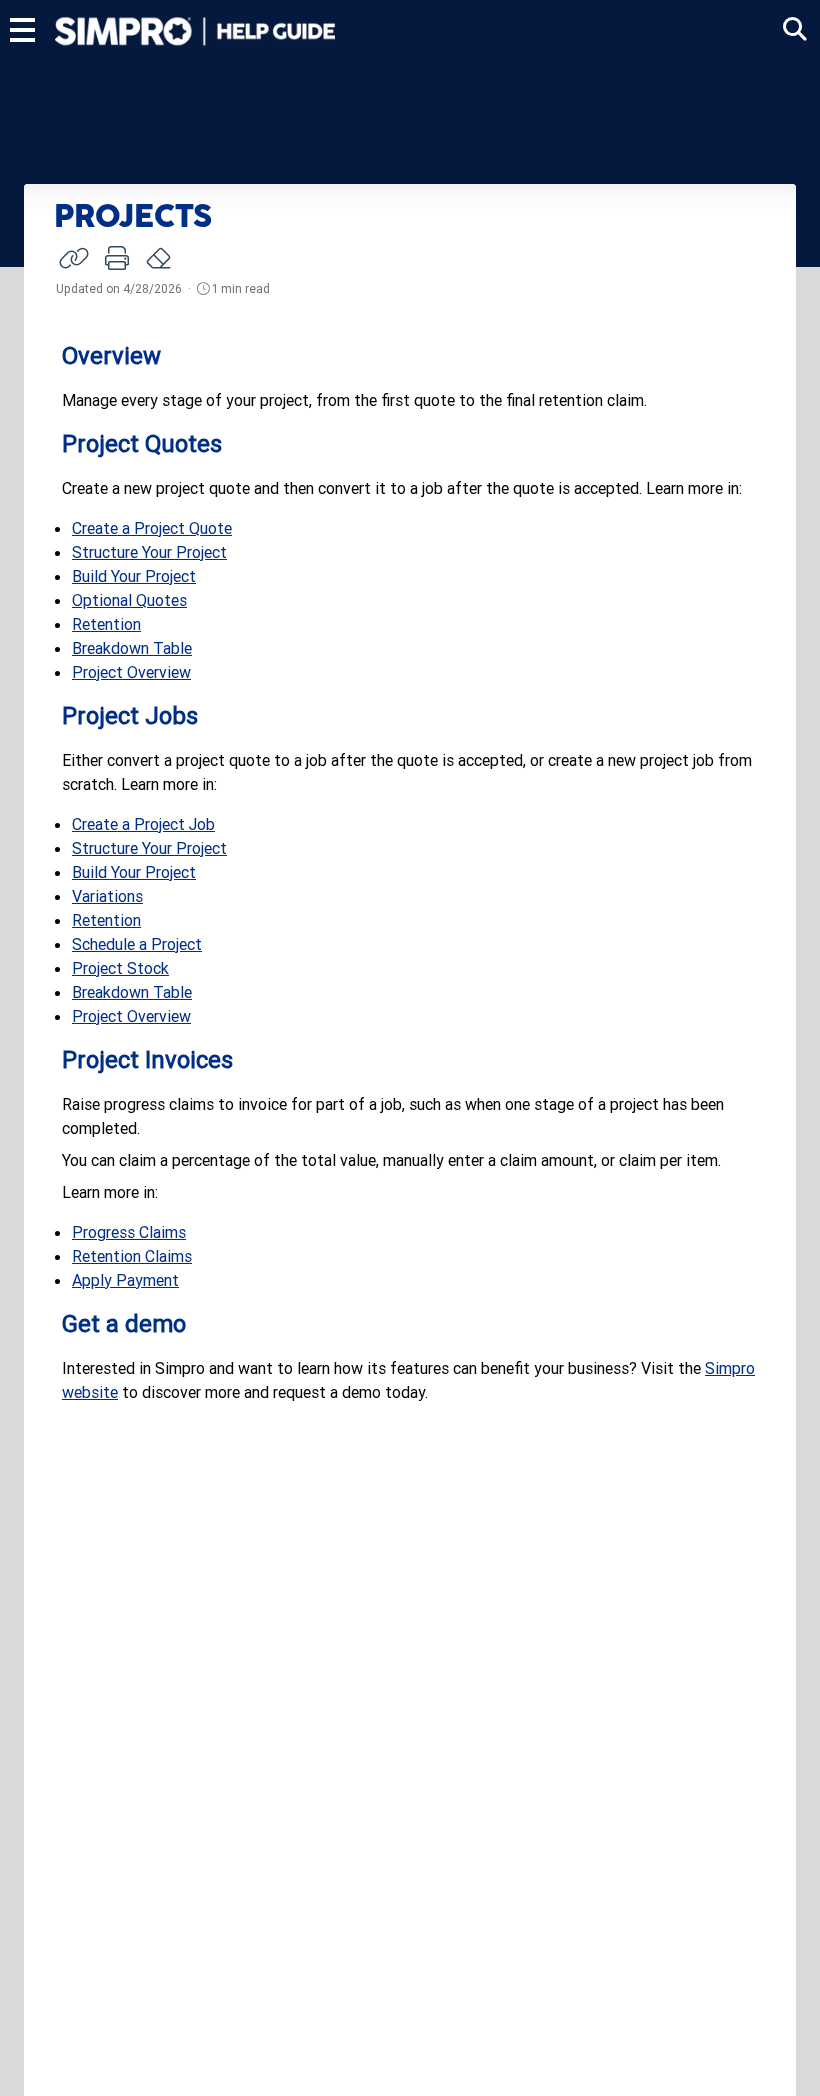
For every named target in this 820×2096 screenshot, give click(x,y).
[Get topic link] (74, 257)
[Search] (795, 29)
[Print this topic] (117, 257)
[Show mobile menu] (22, 29)
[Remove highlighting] (160, 258)
